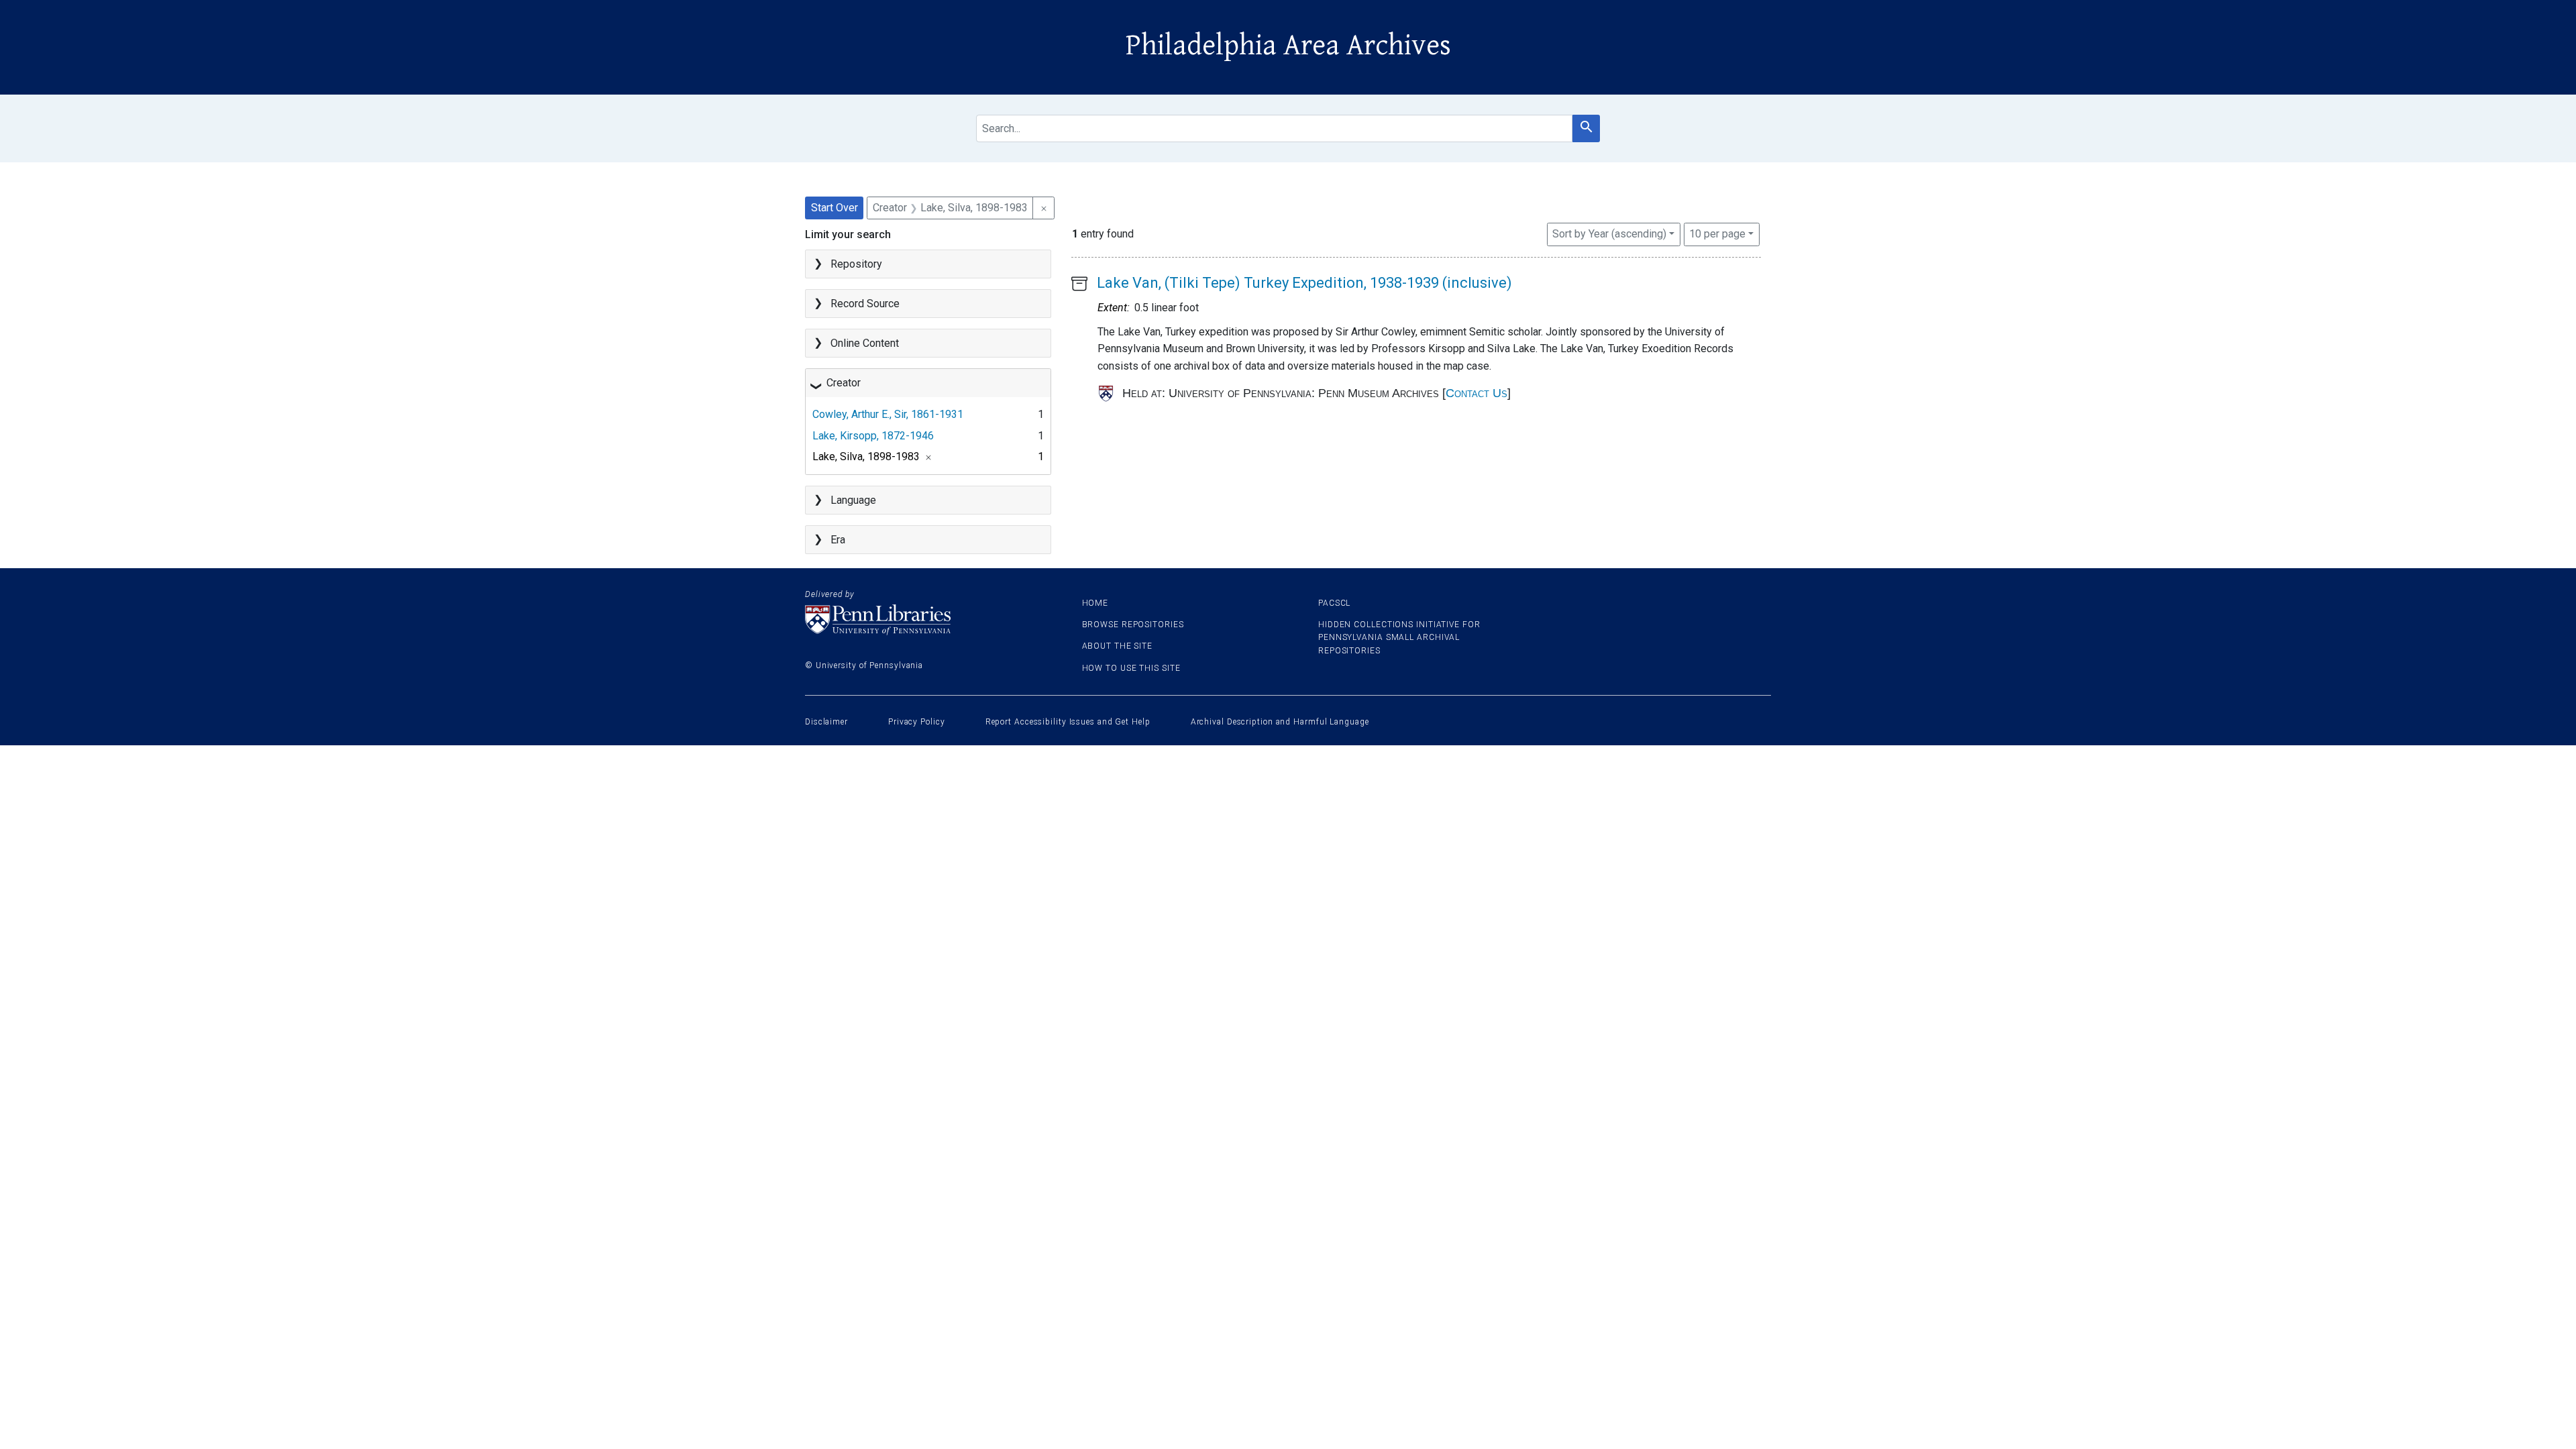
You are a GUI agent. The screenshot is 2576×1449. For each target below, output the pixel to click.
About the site (1118, 646)
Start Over (835, 208)
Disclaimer (826, 722)
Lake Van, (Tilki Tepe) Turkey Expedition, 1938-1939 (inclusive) (1304, 283)
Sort (1609, 234)
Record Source (865, 304)
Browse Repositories (1133, 625)
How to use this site (1131, 668)
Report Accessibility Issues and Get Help (1068, 722)
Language (853, 500)
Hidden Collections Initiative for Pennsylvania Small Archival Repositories (1399, 637)
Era (838, 540)
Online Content (865, 343)
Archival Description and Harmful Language (1280, 722)
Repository (856, 264)
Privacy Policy (917, 722)
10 (1717, 233)
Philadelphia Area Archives (1288, 46)
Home (1095, 603)
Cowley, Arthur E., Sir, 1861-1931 (888, 414)
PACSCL (1334, 603)
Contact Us (1477, 393)
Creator (844, 383)
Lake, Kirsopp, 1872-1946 (873, 436)
